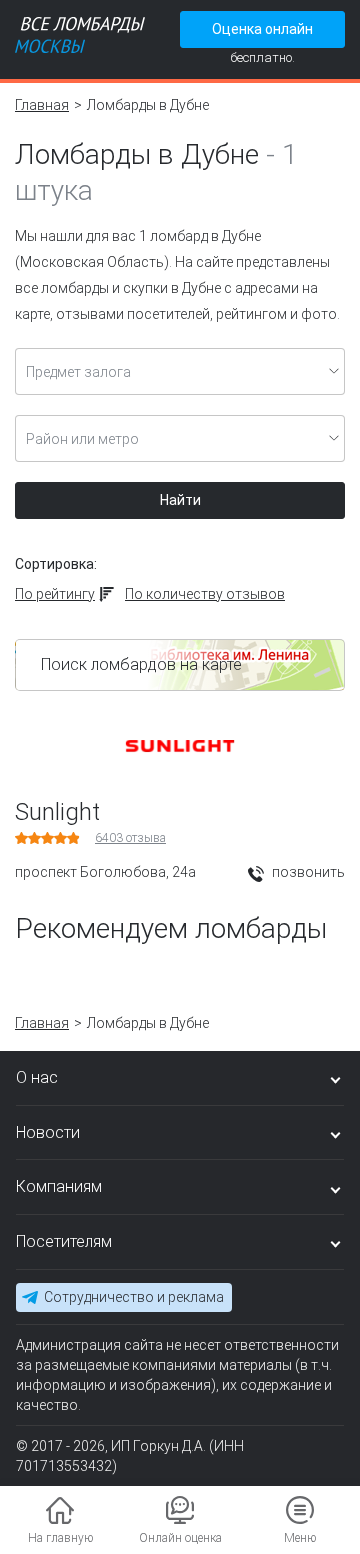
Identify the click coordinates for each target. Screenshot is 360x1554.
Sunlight (57, 812)
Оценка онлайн (262, 29)
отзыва (130, 838)
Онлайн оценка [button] (180, 1538)
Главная (42, 105)
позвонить (307, 872)
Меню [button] (300, 1538)
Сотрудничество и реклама (134, 1297)
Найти (180, 500)
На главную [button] (60, 1538)
